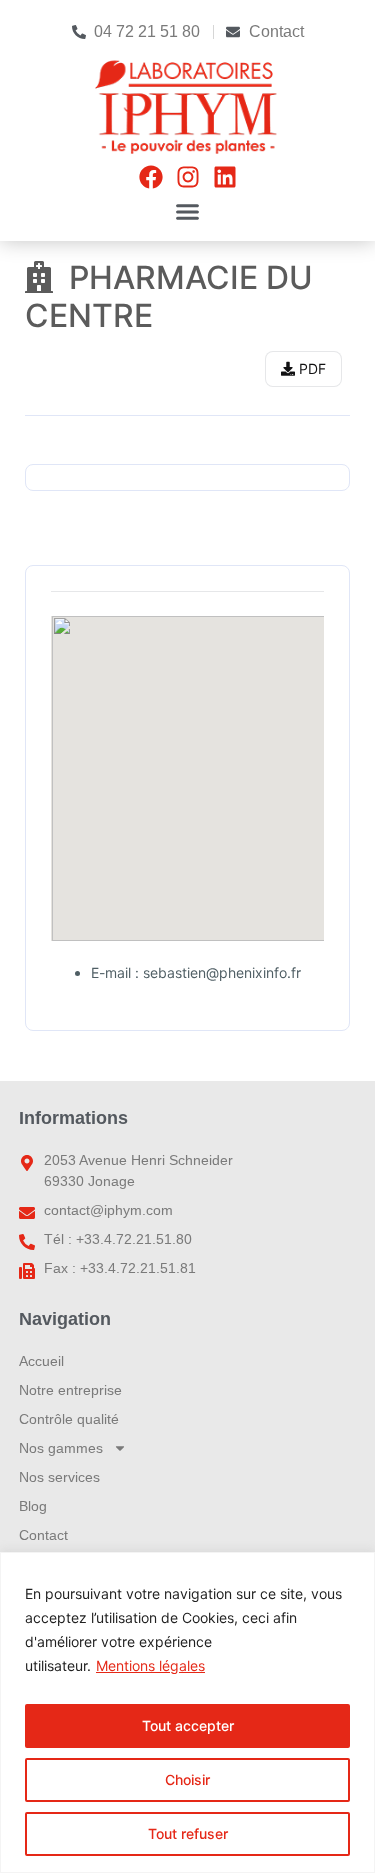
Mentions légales (150, 1665)
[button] (188, 212)
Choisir (187, 1779)
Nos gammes (61, 1448)
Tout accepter (188, 1725)
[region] (187, 1712)
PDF (310, 368)
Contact (43, 1535)
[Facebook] (151, 177)
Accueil (41, 1361)
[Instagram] (188, 177)
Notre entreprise (70, 1390)
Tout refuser (188, 1833)
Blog (33, 1506)
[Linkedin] (225, 177)
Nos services (59, 1477)
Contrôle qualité (69, 1419)
